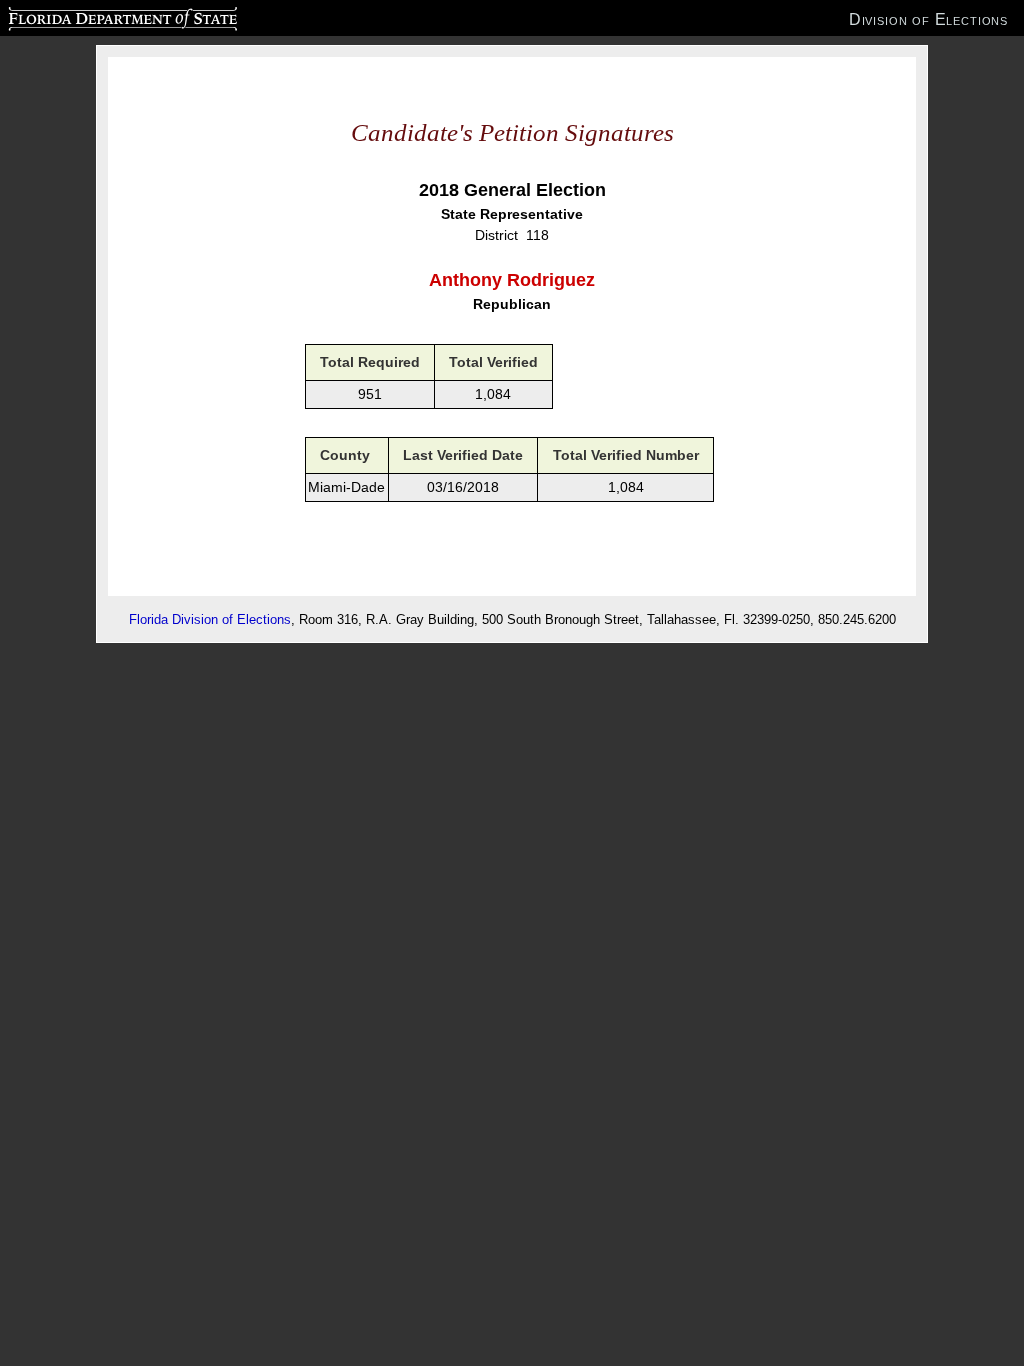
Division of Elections (928, 19)
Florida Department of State (82, 16)
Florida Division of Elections (210, 619)
